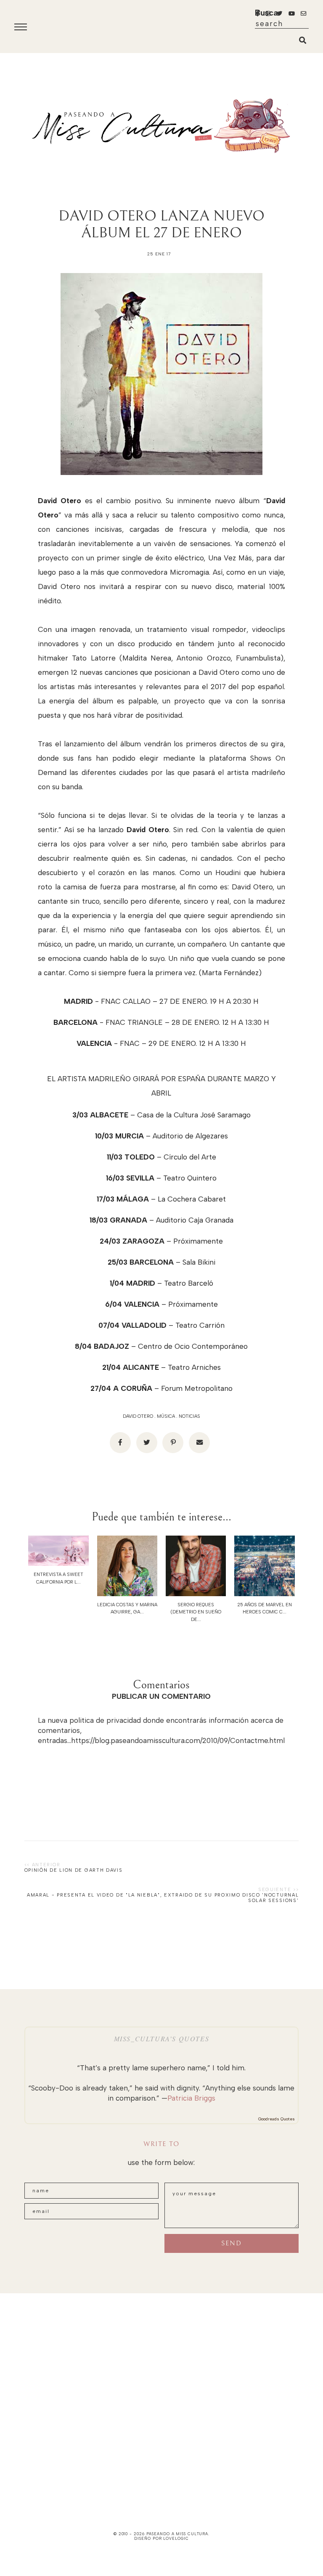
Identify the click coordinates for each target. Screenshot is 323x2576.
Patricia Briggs (191, 2098)
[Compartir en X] (147, 1443)
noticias (189, 1416)
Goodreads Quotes (277, 2119)
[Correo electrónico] (199, 1443)
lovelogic (176, 2538)
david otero (138, 1416)
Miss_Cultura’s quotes (162, 2039)
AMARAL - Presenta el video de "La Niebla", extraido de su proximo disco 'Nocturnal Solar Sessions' (163, 1898)
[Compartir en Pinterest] (173, 1443)
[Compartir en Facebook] (120, 1443)
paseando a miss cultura (177, 2534)
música (166, 1416)
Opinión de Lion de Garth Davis (74, 1870)
